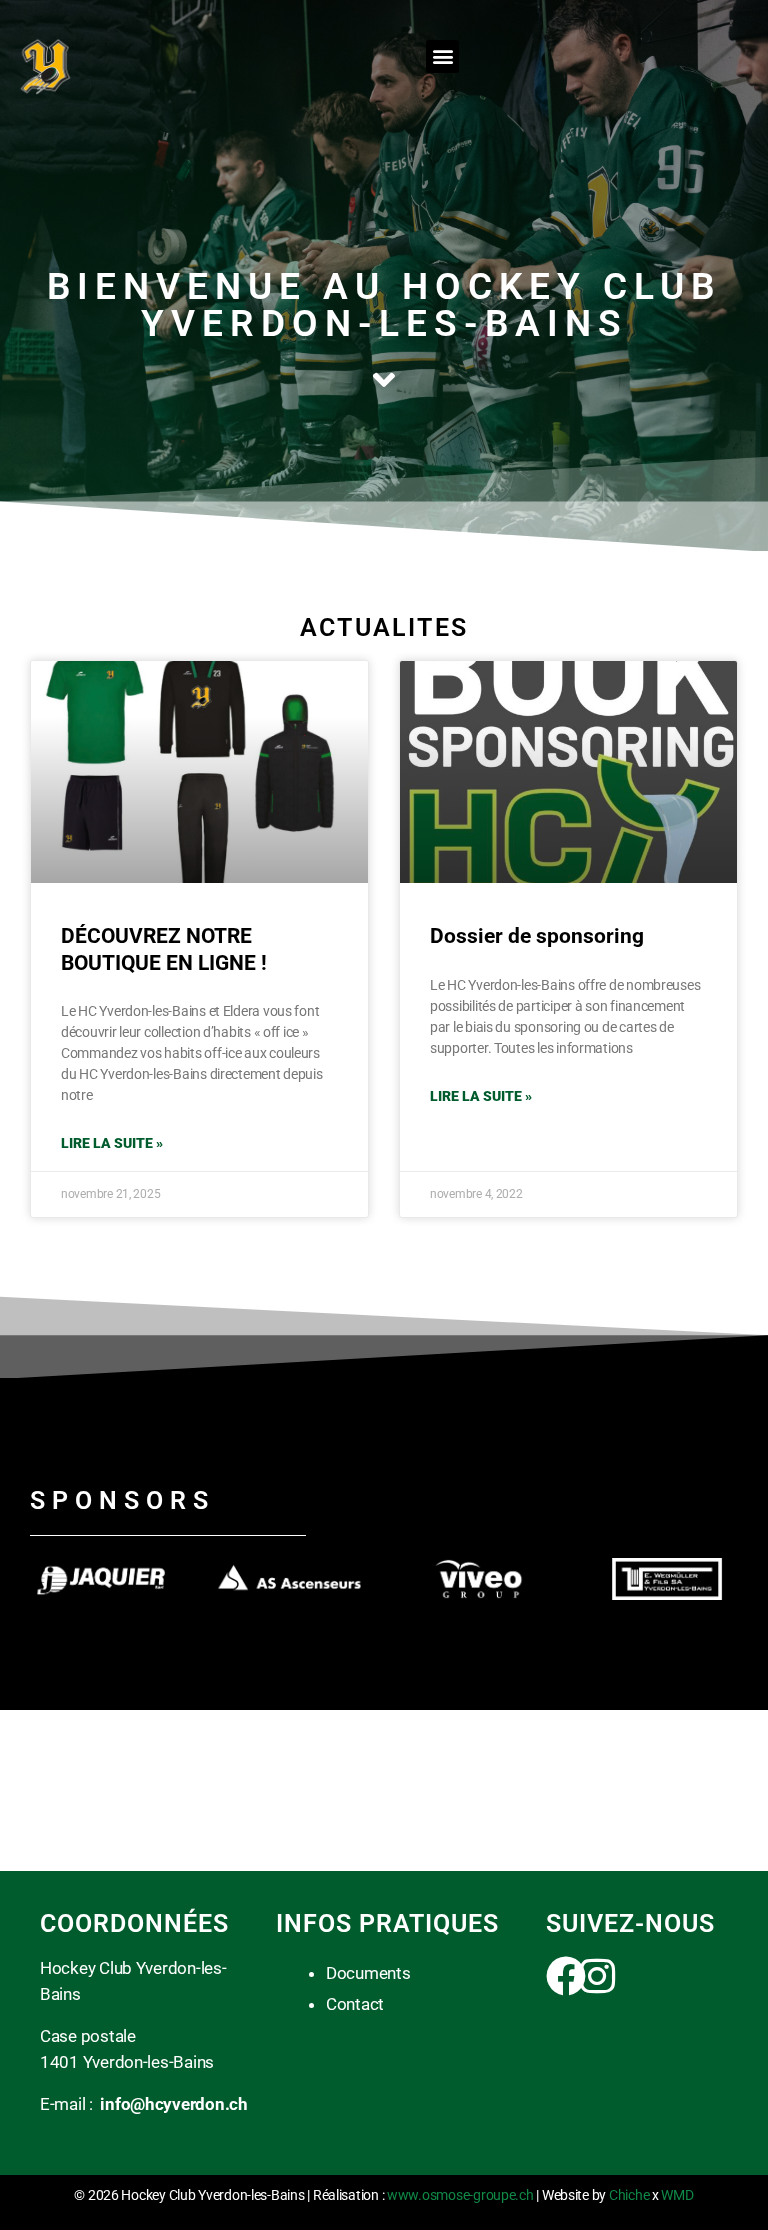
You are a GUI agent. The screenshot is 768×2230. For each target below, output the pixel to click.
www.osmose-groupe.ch (460, 2195)
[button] (442, 56)
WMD (677, 2195)
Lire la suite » (112, 1143)
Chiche (629, 2195)
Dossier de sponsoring (537, 936)
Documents (368, 1973)
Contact (355, 2004)
